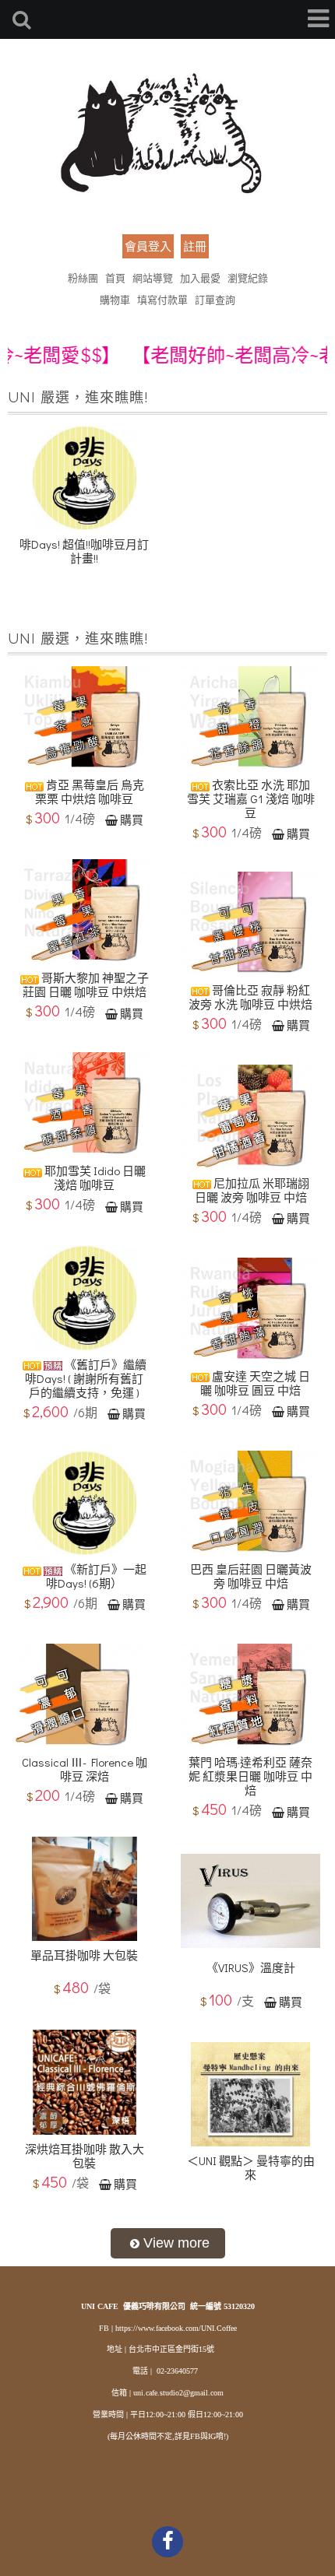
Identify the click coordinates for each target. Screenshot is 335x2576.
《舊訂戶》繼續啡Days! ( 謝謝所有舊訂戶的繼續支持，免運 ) (86, 1378)
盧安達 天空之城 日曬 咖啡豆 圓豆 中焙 (255, 1383)
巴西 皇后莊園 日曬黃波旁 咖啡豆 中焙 (251, 1576)
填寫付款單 (162, 299)
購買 (132, 819)
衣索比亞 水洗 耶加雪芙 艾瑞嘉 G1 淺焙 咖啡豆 (251, 798)
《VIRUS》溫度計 (251, 1967)
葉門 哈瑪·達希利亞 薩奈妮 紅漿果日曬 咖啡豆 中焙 (250, 1776)
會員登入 (148, 246)
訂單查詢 (215, 299)
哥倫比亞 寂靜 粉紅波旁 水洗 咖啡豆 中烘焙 (250, 997)
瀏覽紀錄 (248, 277)
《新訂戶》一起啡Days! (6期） (96, 1576)
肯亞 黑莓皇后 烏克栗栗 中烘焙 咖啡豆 (90, 791)
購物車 (115, 299)
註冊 (195, 246)
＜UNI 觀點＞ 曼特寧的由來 (251, 2167)
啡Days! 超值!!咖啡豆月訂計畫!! (84, 551)
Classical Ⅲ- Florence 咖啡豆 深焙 (85, 1769)
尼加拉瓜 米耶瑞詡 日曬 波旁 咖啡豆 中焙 (252, 1190)
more (168, 2243)
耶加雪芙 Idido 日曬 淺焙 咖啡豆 (94, 1177)
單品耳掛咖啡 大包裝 (84, 1955)
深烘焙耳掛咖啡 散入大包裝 (85, 2156)
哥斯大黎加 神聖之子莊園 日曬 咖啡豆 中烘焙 (86, 984)
